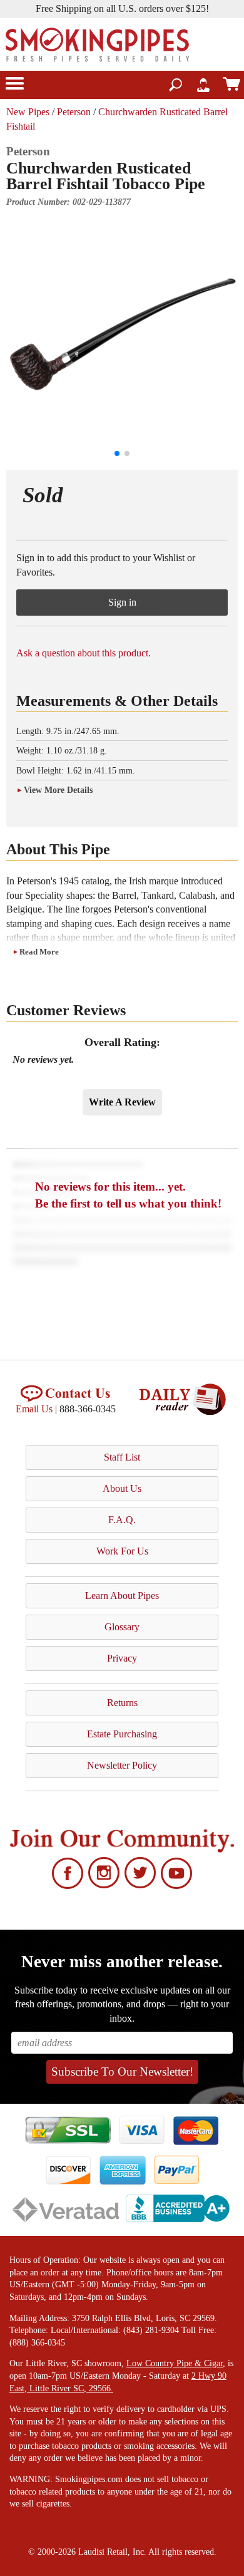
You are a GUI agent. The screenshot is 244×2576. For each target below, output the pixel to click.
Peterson (74, 112)
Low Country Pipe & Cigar (175, 2363)
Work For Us (122, 1551)
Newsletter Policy (122, 1765)
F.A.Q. (122, 1520)
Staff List (122, 1457)
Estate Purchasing (122, 1734)
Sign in (122, 602)
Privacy (122, 1658)
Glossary (122, 1627)
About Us (122, 1488)
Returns (122, 1703)
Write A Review (122, 1102)
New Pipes (28, 112)
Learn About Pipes (122, 1596)
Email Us (34, 1409)
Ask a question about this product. (84, 653)
